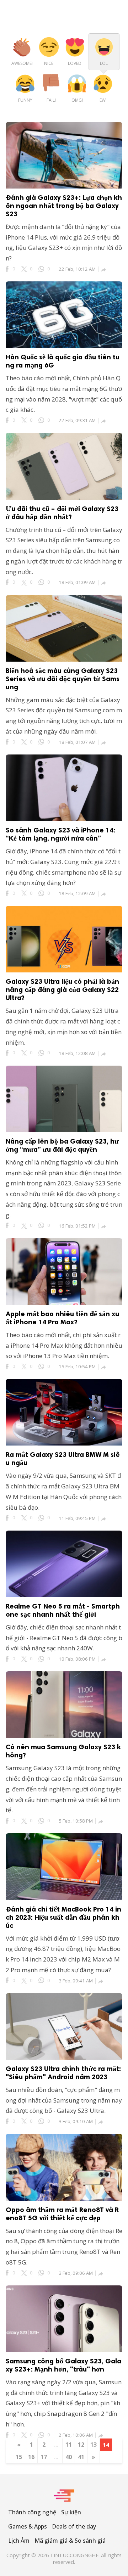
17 (44, 2457)
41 (81, 2457)
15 (19, 2457)
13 (94, 2445)
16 (31, 2457)
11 (69, 2445)
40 (69, 2457)
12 (81, 2445)
